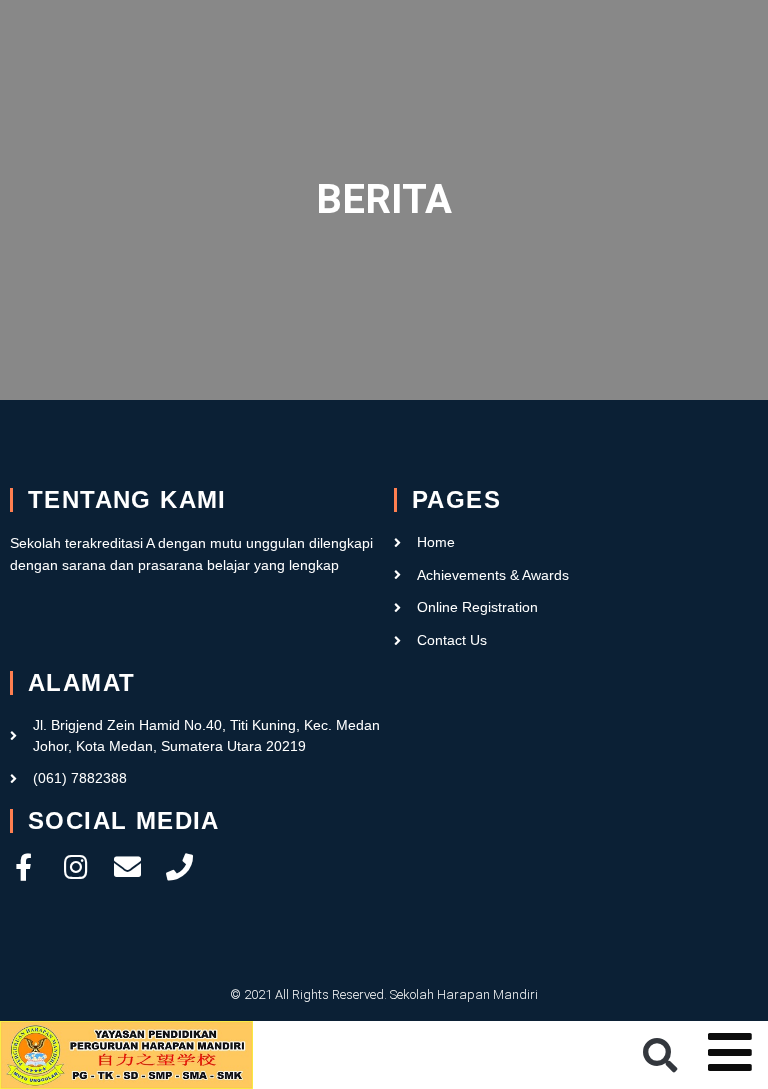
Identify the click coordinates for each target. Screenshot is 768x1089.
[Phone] (179, 866)
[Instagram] (75, 866)
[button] (660, 1055)
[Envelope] (127, 866)
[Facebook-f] (23, 866)
